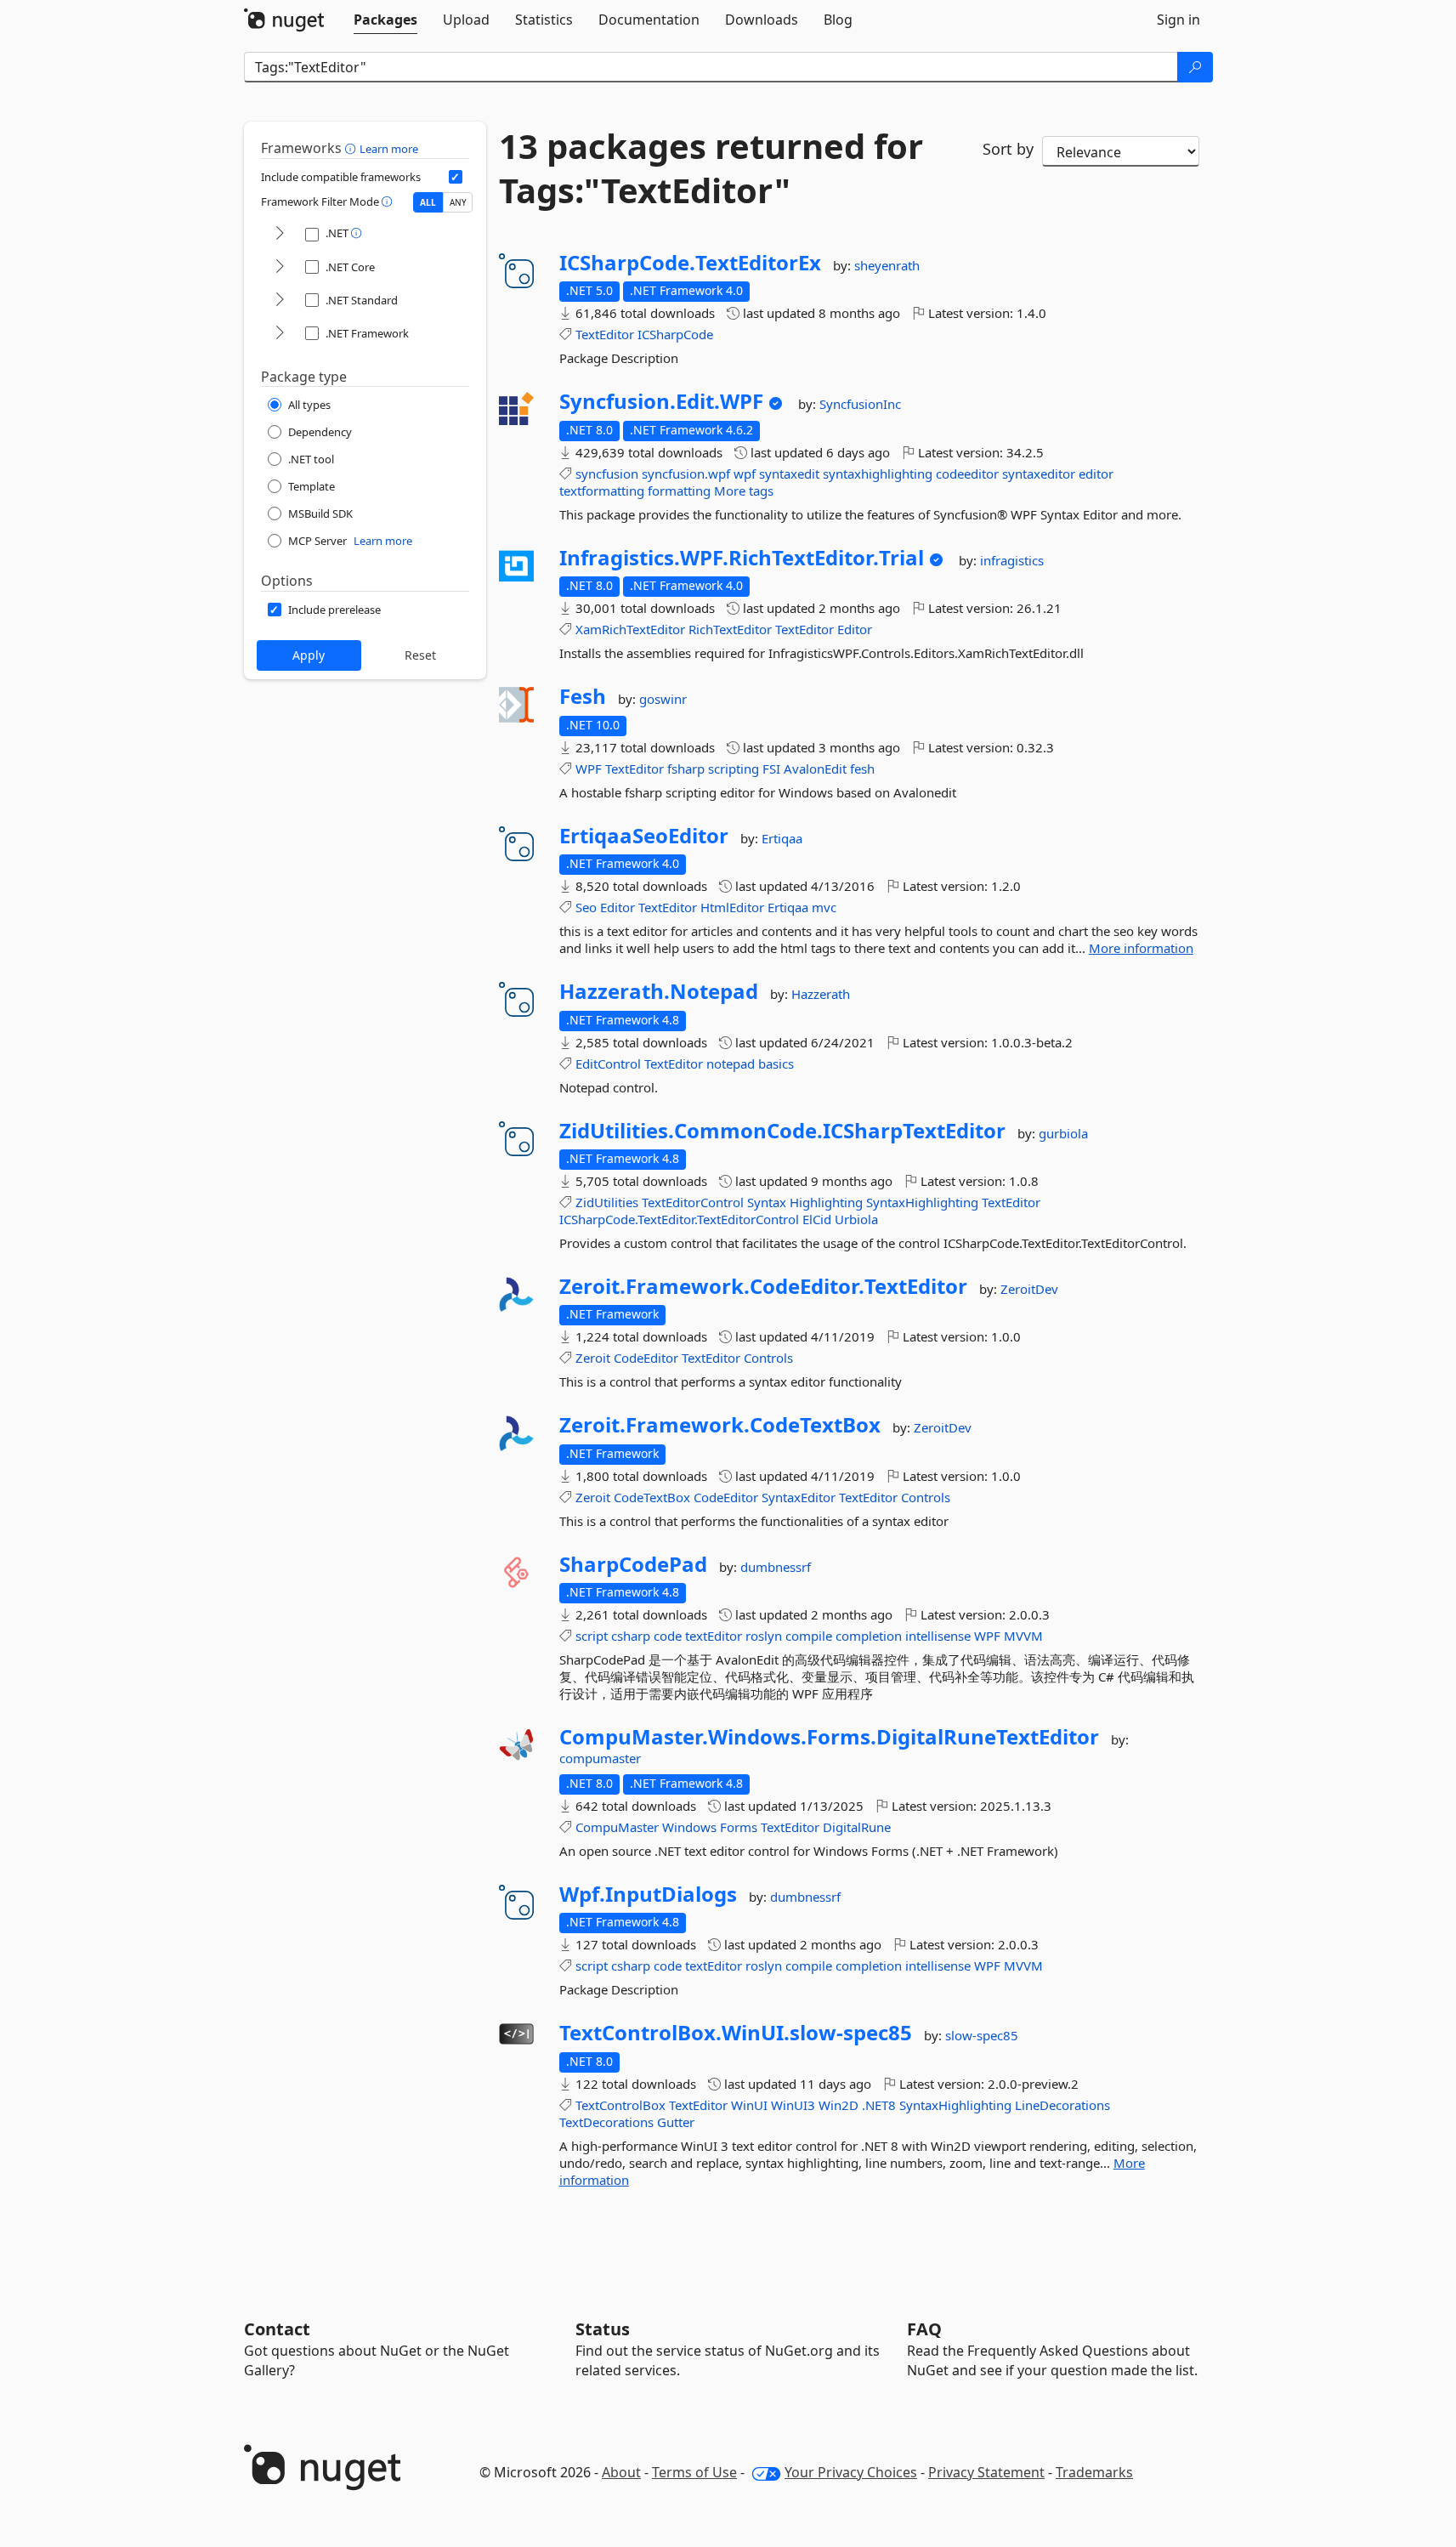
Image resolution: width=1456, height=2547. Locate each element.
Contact (277, 2329)
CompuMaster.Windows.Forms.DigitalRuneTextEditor (829, 1737)
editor (1096, 474)
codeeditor (967, 474)
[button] (352, 148)
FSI (771, 769)
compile (809, 1636)
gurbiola (1063, 1133)
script (592, 1636)
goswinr (663, 699)
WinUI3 (793, 2105)
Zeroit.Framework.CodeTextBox (720, 1425)
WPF (589, 769)
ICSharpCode (675, 334)
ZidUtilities (607, 1202)
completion (869, 1636)
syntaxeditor (1039, 474)
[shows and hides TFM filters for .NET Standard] (280, 301)
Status (603, 2329)
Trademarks (1094, 2472)
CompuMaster (617, 1827)
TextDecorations (606, 2122)
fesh (862, 769)
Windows (689, 1827)
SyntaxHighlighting (922, 1202)
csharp (631, 1636)
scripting (734, 769)
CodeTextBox (652, 1497)
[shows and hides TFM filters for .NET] (280, 234)
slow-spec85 (982, 2035)
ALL (428, 202)
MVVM (1023, 1636)
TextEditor (605, 334)
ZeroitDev (1029, 1289)
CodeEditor (646, 1358)
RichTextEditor (730, 629)
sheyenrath (887, 265)
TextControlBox (620, 2105)
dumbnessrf (776, 1567)
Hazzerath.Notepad (659, 991)
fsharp (686, 769)
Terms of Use (694, 2472)
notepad (731, 1064)
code (668, 1636)
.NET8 (879, 2105)
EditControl (608, 1064)
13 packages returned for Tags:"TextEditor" (711, 168)
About (621, 2472)
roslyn (764, 1636)
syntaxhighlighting (878, 474)
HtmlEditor (732, 907)
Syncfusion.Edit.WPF (661, 401)
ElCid (817, 1219)
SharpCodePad (633, 1564)
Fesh (583, 696)
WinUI (749, 2105)
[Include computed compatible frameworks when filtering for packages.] (456, 177)
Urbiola (856, 1219)
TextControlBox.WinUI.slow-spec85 (736, 2033)
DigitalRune (857, 1827)
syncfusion (607, 474)
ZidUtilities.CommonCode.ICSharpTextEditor (782, 1131)
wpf (745, 474)
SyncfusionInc (860, 404)
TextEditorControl (693, 1202)
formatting (679, 491)
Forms (739, 1827)
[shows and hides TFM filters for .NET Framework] (280, 334)
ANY (458, 202)
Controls (768, 1358)
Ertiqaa (782, 838)
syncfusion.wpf (686, 474)
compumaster (600, 1758)
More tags (744, 491)
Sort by (1008, 149)
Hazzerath (821, 994)
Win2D (838, 2105)
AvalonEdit (815, 769)
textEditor (714, 1636)
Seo (586, 907)
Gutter (676, 2122)
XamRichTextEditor (630, 629)
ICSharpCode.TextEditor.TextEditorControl (679, 1219)
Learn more (389, 149)
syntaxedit (789, 474)
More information (1141, 948)
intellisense (938, 1636)
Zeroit (593, 1358)
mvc (824, 907)
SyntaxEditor (799, 1497)
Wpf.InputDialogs (648, 1894)
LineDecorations (1062, 2105)
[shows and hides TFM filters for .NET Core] (280, 267)
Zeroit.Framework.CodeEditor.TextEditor (763, 1286)
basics (776, 1064)
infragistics (1012, 560)
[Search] (1195, 67)
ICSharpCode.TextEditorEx (690, 263)
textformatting (602, 491)
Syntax (767, 1202)
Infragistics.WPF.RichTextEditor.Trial (742, 558)
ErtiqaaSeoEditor (644, 836)
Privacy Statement (986, 2472)
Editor (855, 629)
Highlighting (826, 1202)
